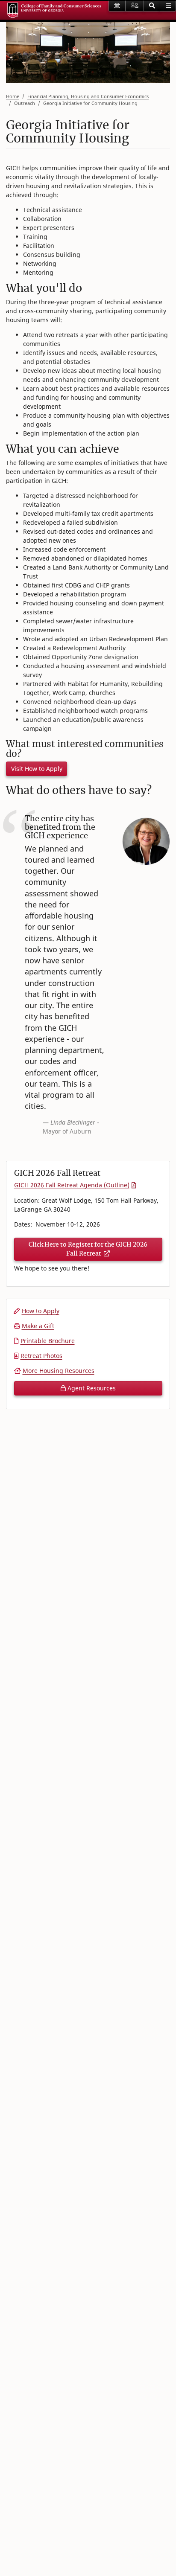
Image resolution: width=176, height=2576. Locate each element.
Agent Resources (91, 1388)
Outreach (25, 103)
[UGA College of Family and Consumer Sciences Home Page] (54, 10)
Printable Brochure (48, 1341)
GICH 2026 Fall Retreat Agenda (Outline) (72, 1185)
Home (13, 96)
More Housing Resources (59, 1371)
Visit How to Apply (37, 769)
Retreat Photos (41, 1356)
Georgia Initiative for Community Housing (90, 103)
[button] (152, 6)
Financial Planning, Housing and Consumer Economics (88, 96)
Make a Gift (38, 1326)
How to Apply (41, 1311)
